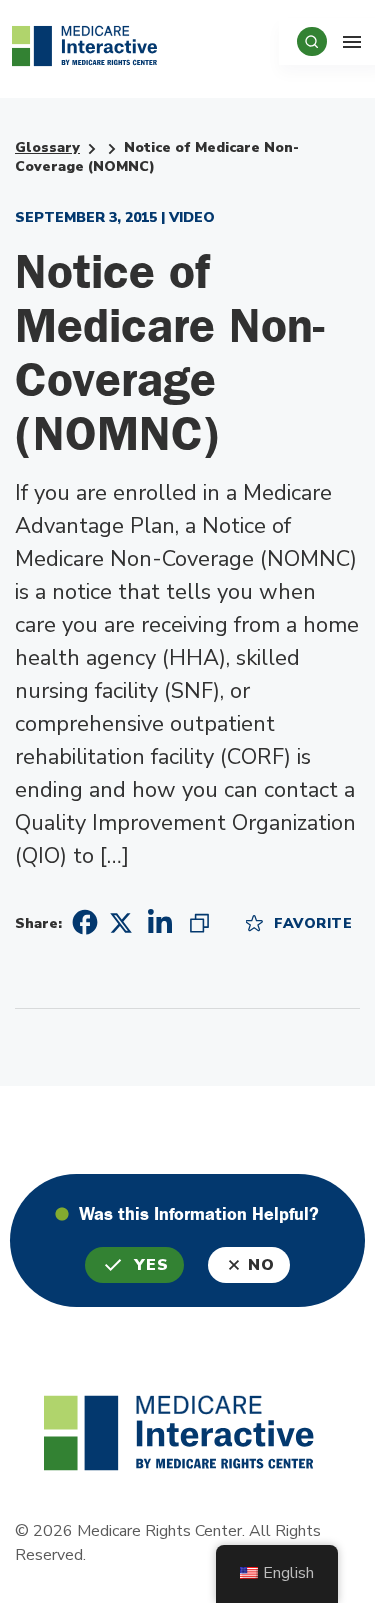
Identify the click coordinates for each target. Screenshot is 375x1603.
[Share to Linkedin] (160, 922)
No (261, 1265)
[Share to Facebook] (82, 922)
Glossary (47, 147)
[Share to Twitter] (121, 921)
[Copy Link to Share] (199, 922)
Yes (151, 1265)
